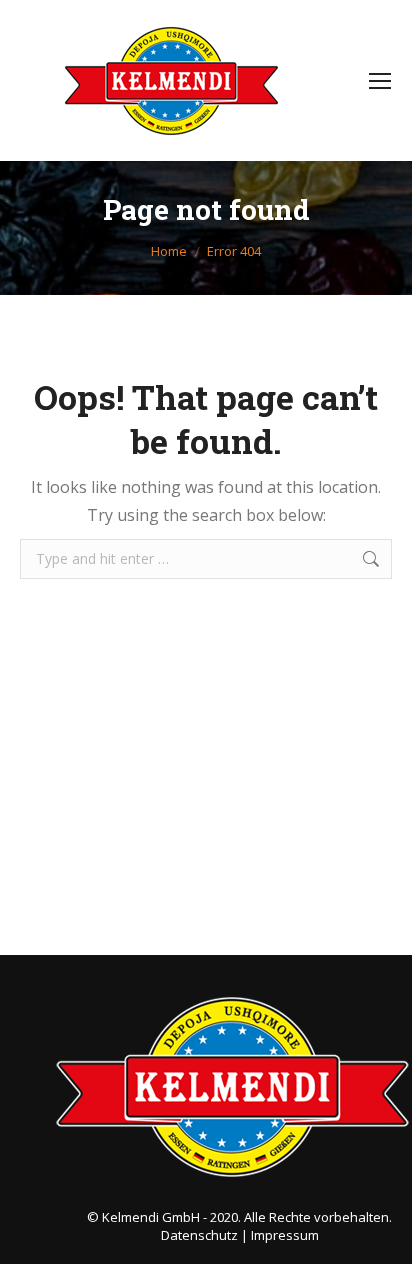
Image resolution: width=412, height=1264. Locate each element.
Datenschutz (199, 1235)
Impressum (285, 1235)
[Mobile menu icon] (380, 81)
